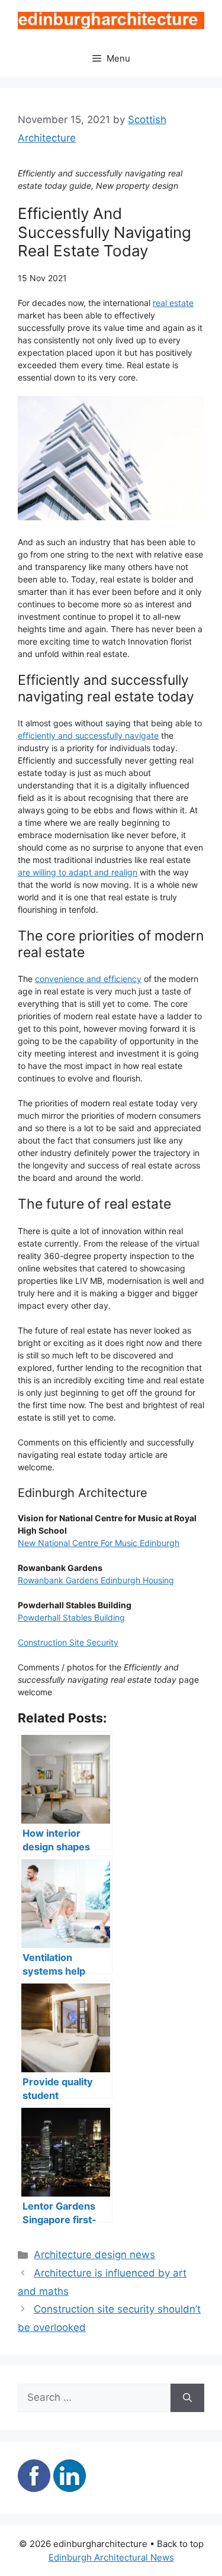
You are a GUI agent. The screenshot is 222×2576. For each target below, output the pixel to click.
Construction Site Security (68, 1642)
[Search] (187, 2398)
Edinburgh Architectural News (111, 2557)
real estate (173, 303)
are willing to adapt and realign (78, 872)
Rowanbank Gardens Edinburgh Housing (96, 1580)
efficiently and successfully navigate (88, 735)
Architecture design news (94, 2255)
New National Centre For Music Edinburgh (99, 1543)
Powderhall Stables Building (71, 1617)
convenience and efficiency (88, 979)
